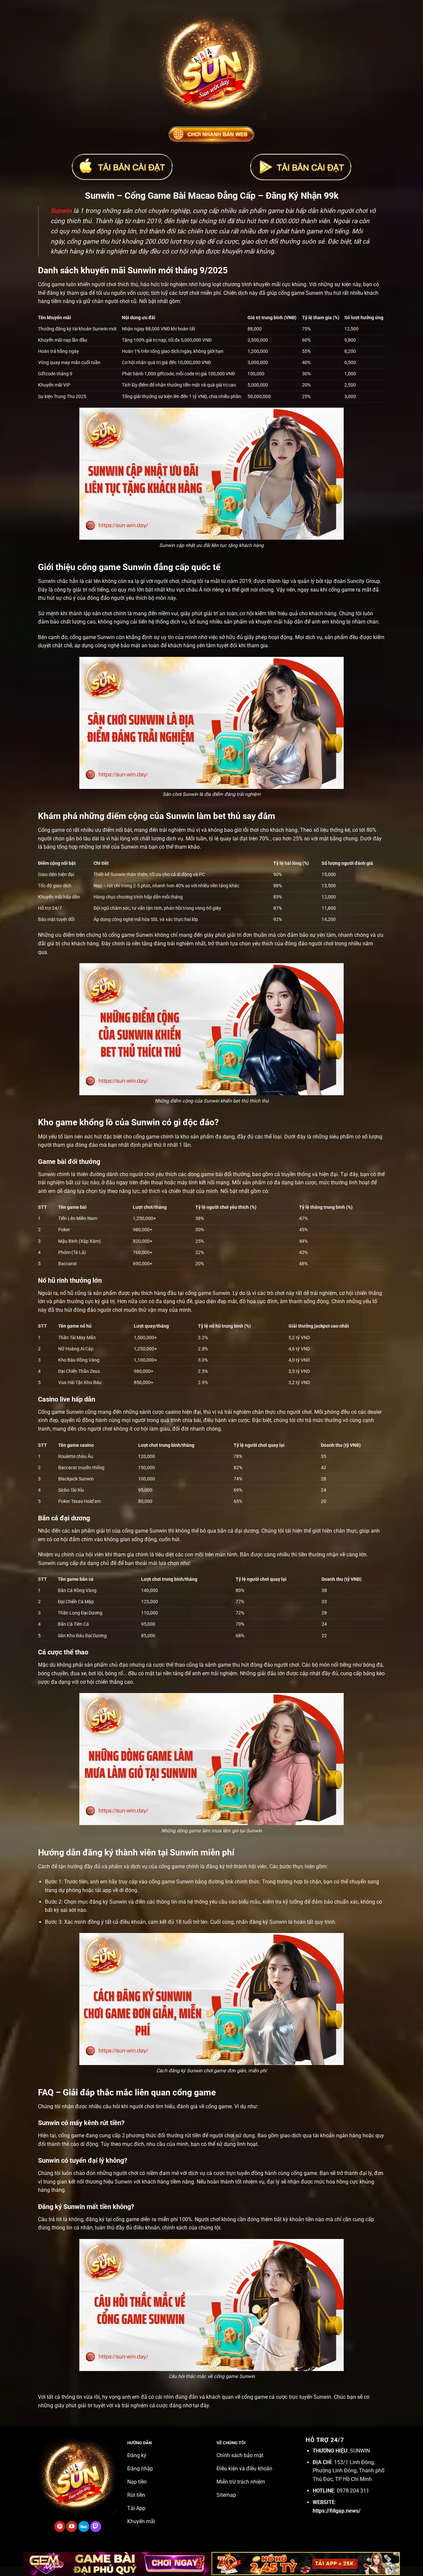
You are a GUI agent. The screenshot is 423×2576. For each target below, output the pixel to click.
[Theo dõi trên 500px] (84, 2526)
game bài (212, 1174)
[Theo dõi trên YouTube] (72, 2526)
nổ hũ (67, 1293)
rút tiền (193, 2135)
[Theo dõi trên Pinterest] (60, 2526)
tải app (103, 1890)
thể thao (175, 1665)
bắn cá (225, 1531)
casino (173, 1412)
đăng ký (215, 1866)
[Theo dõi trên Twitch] (96, 2526)
